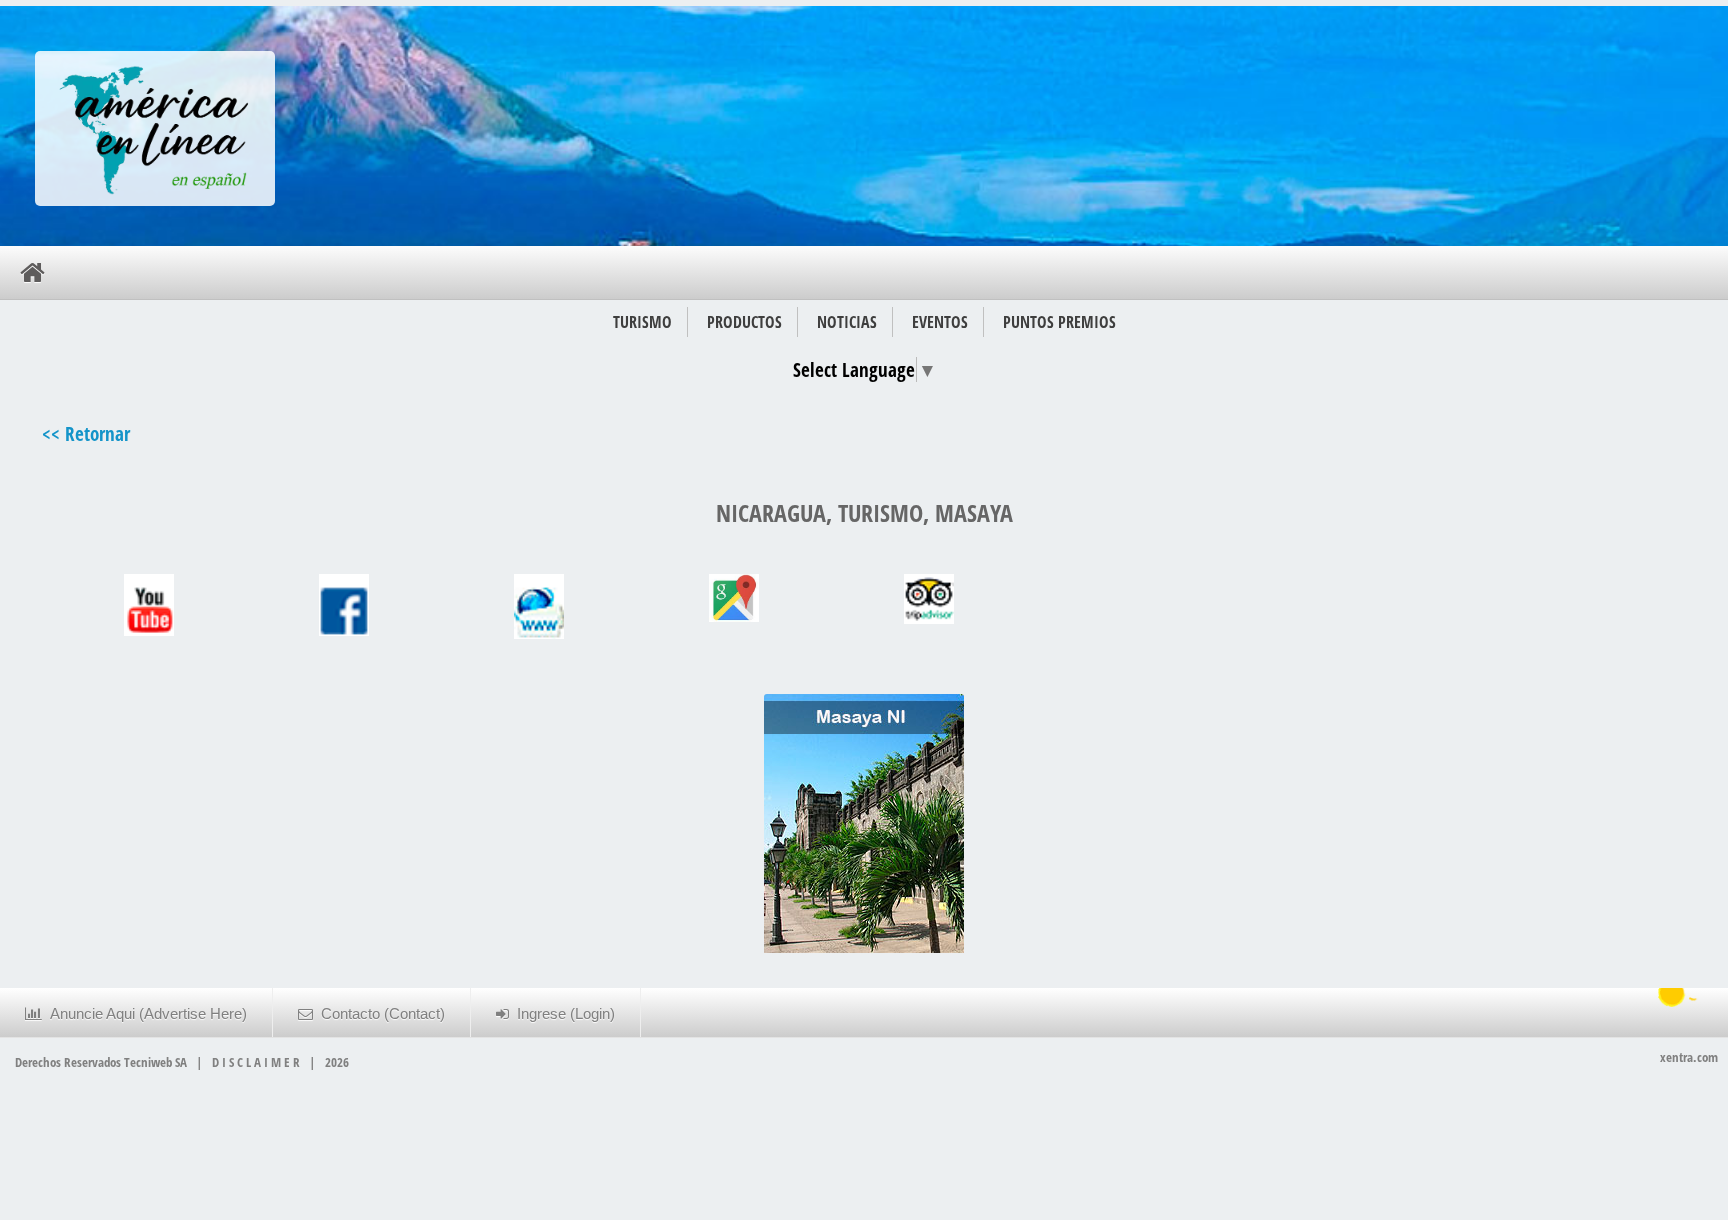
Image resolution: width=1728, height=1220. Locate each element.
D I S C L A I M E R (256, 1062)
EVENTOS (940, 322)
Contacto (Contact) (379, 1014)
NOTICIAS (847, 322)
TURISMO (642, 322)
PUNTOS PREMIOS (1059, 322)
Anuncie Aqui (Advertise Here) (144, 1014)
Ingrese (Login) (562, 1014)
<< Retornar (86, 433)
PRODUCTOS (744, 322)
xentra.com (1689, 1057)
